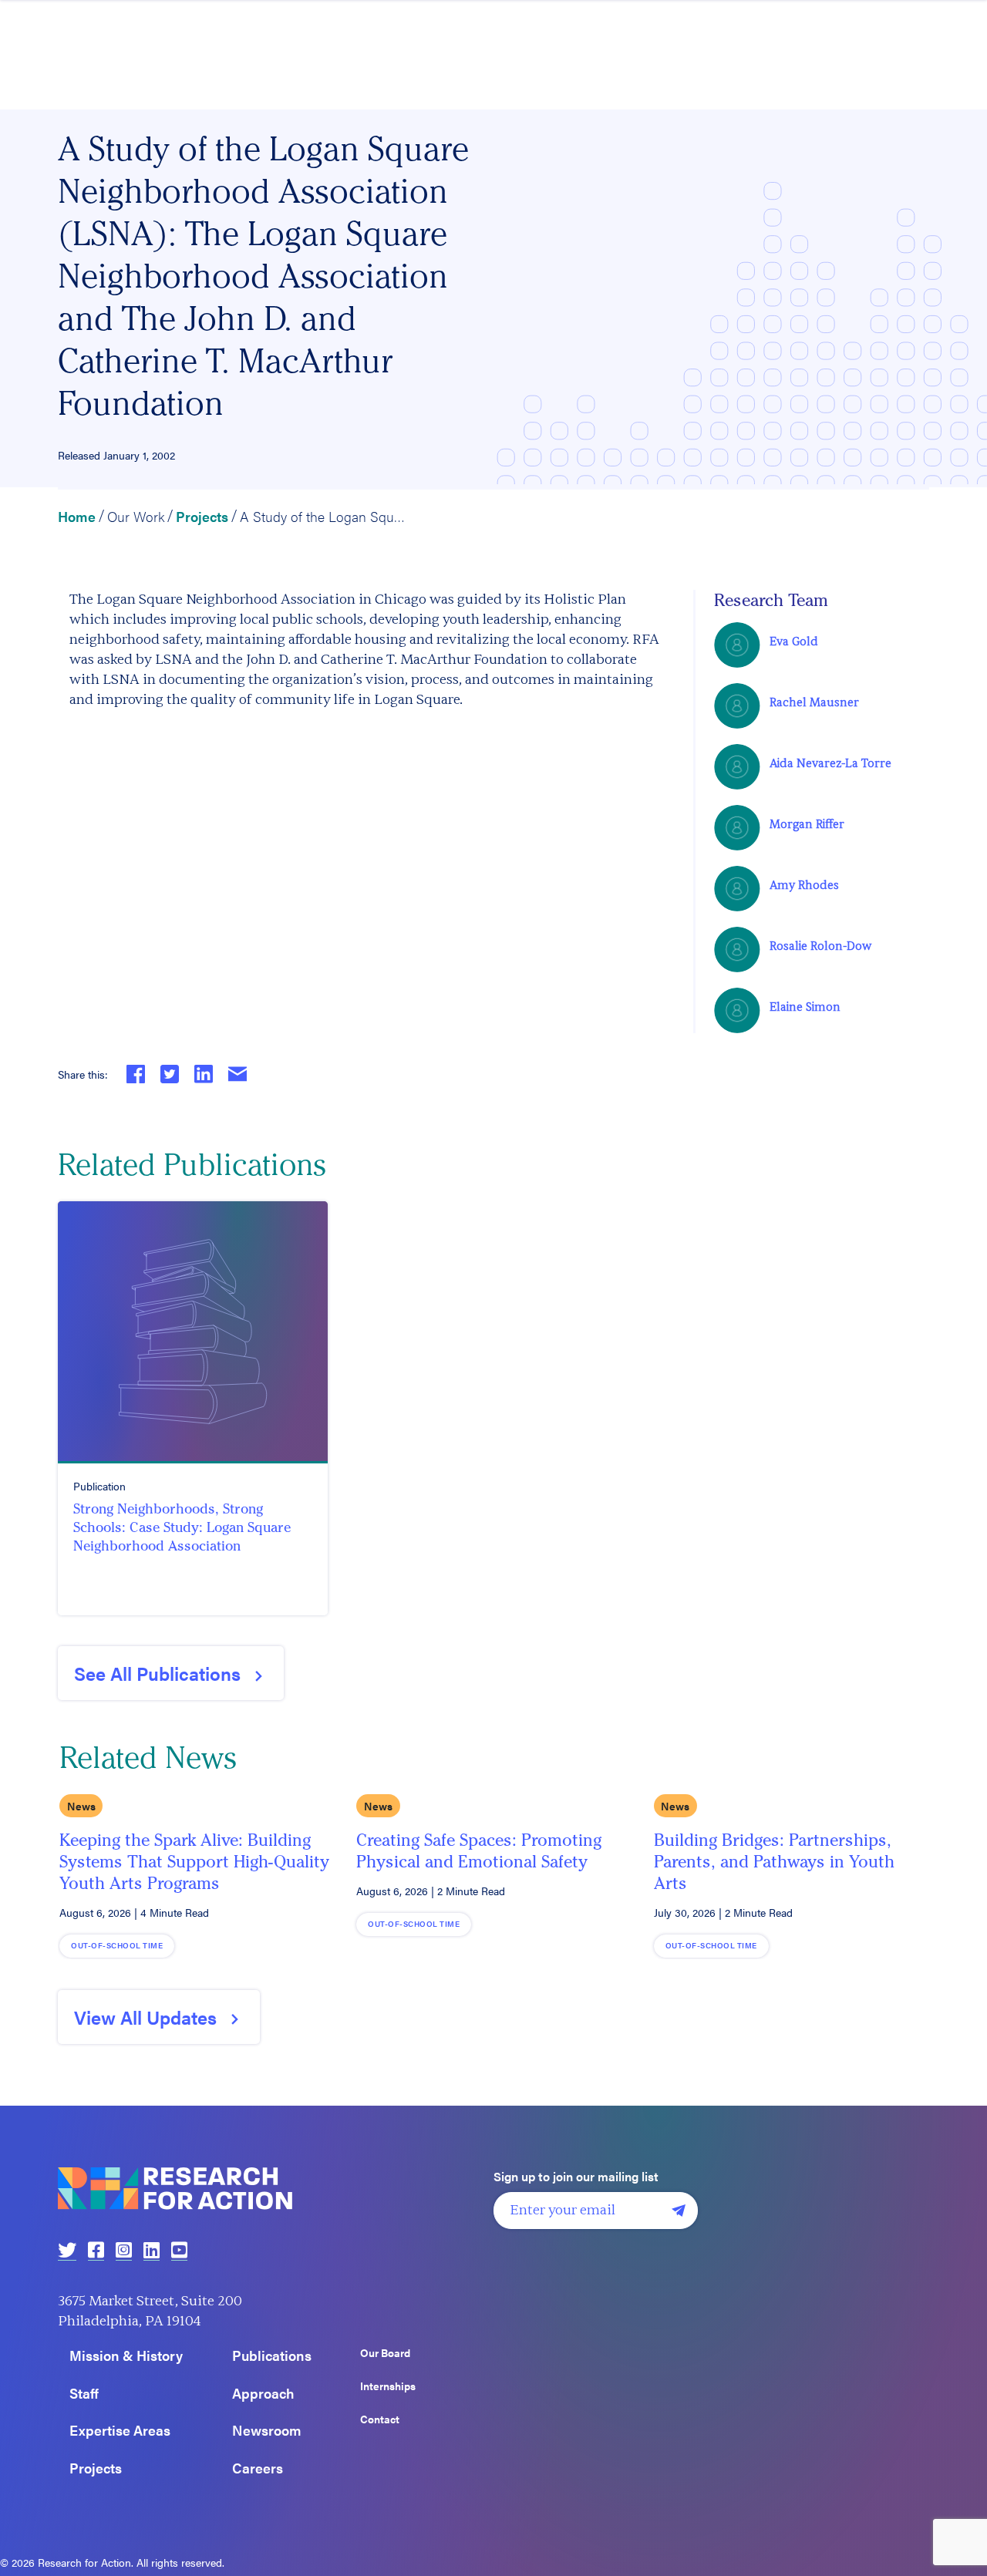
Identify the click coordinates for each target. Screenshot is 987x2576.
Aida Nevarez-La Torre (830, 764)
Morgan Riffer (807, 825)
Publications (272, 2356)
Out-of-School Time (117, 1945)
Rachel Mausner (814, 703)
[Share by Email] (237, 1074)
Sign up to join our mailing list (576, 2177)
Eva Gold (794, 642)
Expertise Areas (120, 2431)
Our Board (385, 2353)
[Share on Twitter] (170, 1074)
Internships (388, 2386)
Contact (380, 2419)
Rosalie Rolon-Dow (820, 946)
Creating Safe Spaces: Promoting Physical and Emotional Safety (479, 1851)
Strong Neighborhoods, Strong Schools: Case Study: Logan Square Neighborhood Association (182, 1527)
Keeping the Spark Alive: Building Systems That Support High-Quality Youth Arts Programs (194, 1862)
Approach (263, 2394)
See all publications (157, 1673)
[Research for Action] (270, 2189)
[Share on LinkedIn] (204, 1074)
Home (77, 516)
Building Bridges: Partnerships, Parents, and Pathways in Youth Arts (774, 1862)
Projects (202, 516)
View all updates (145, 2017)
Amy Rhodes (804, 886)
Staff (84, 2394)
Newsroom (267, 2431)
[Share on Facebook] (136, 1074)
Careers (258, 2468)
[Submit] (679, 2211)
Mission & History (126, 2356)
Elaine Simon (805, 1007)
